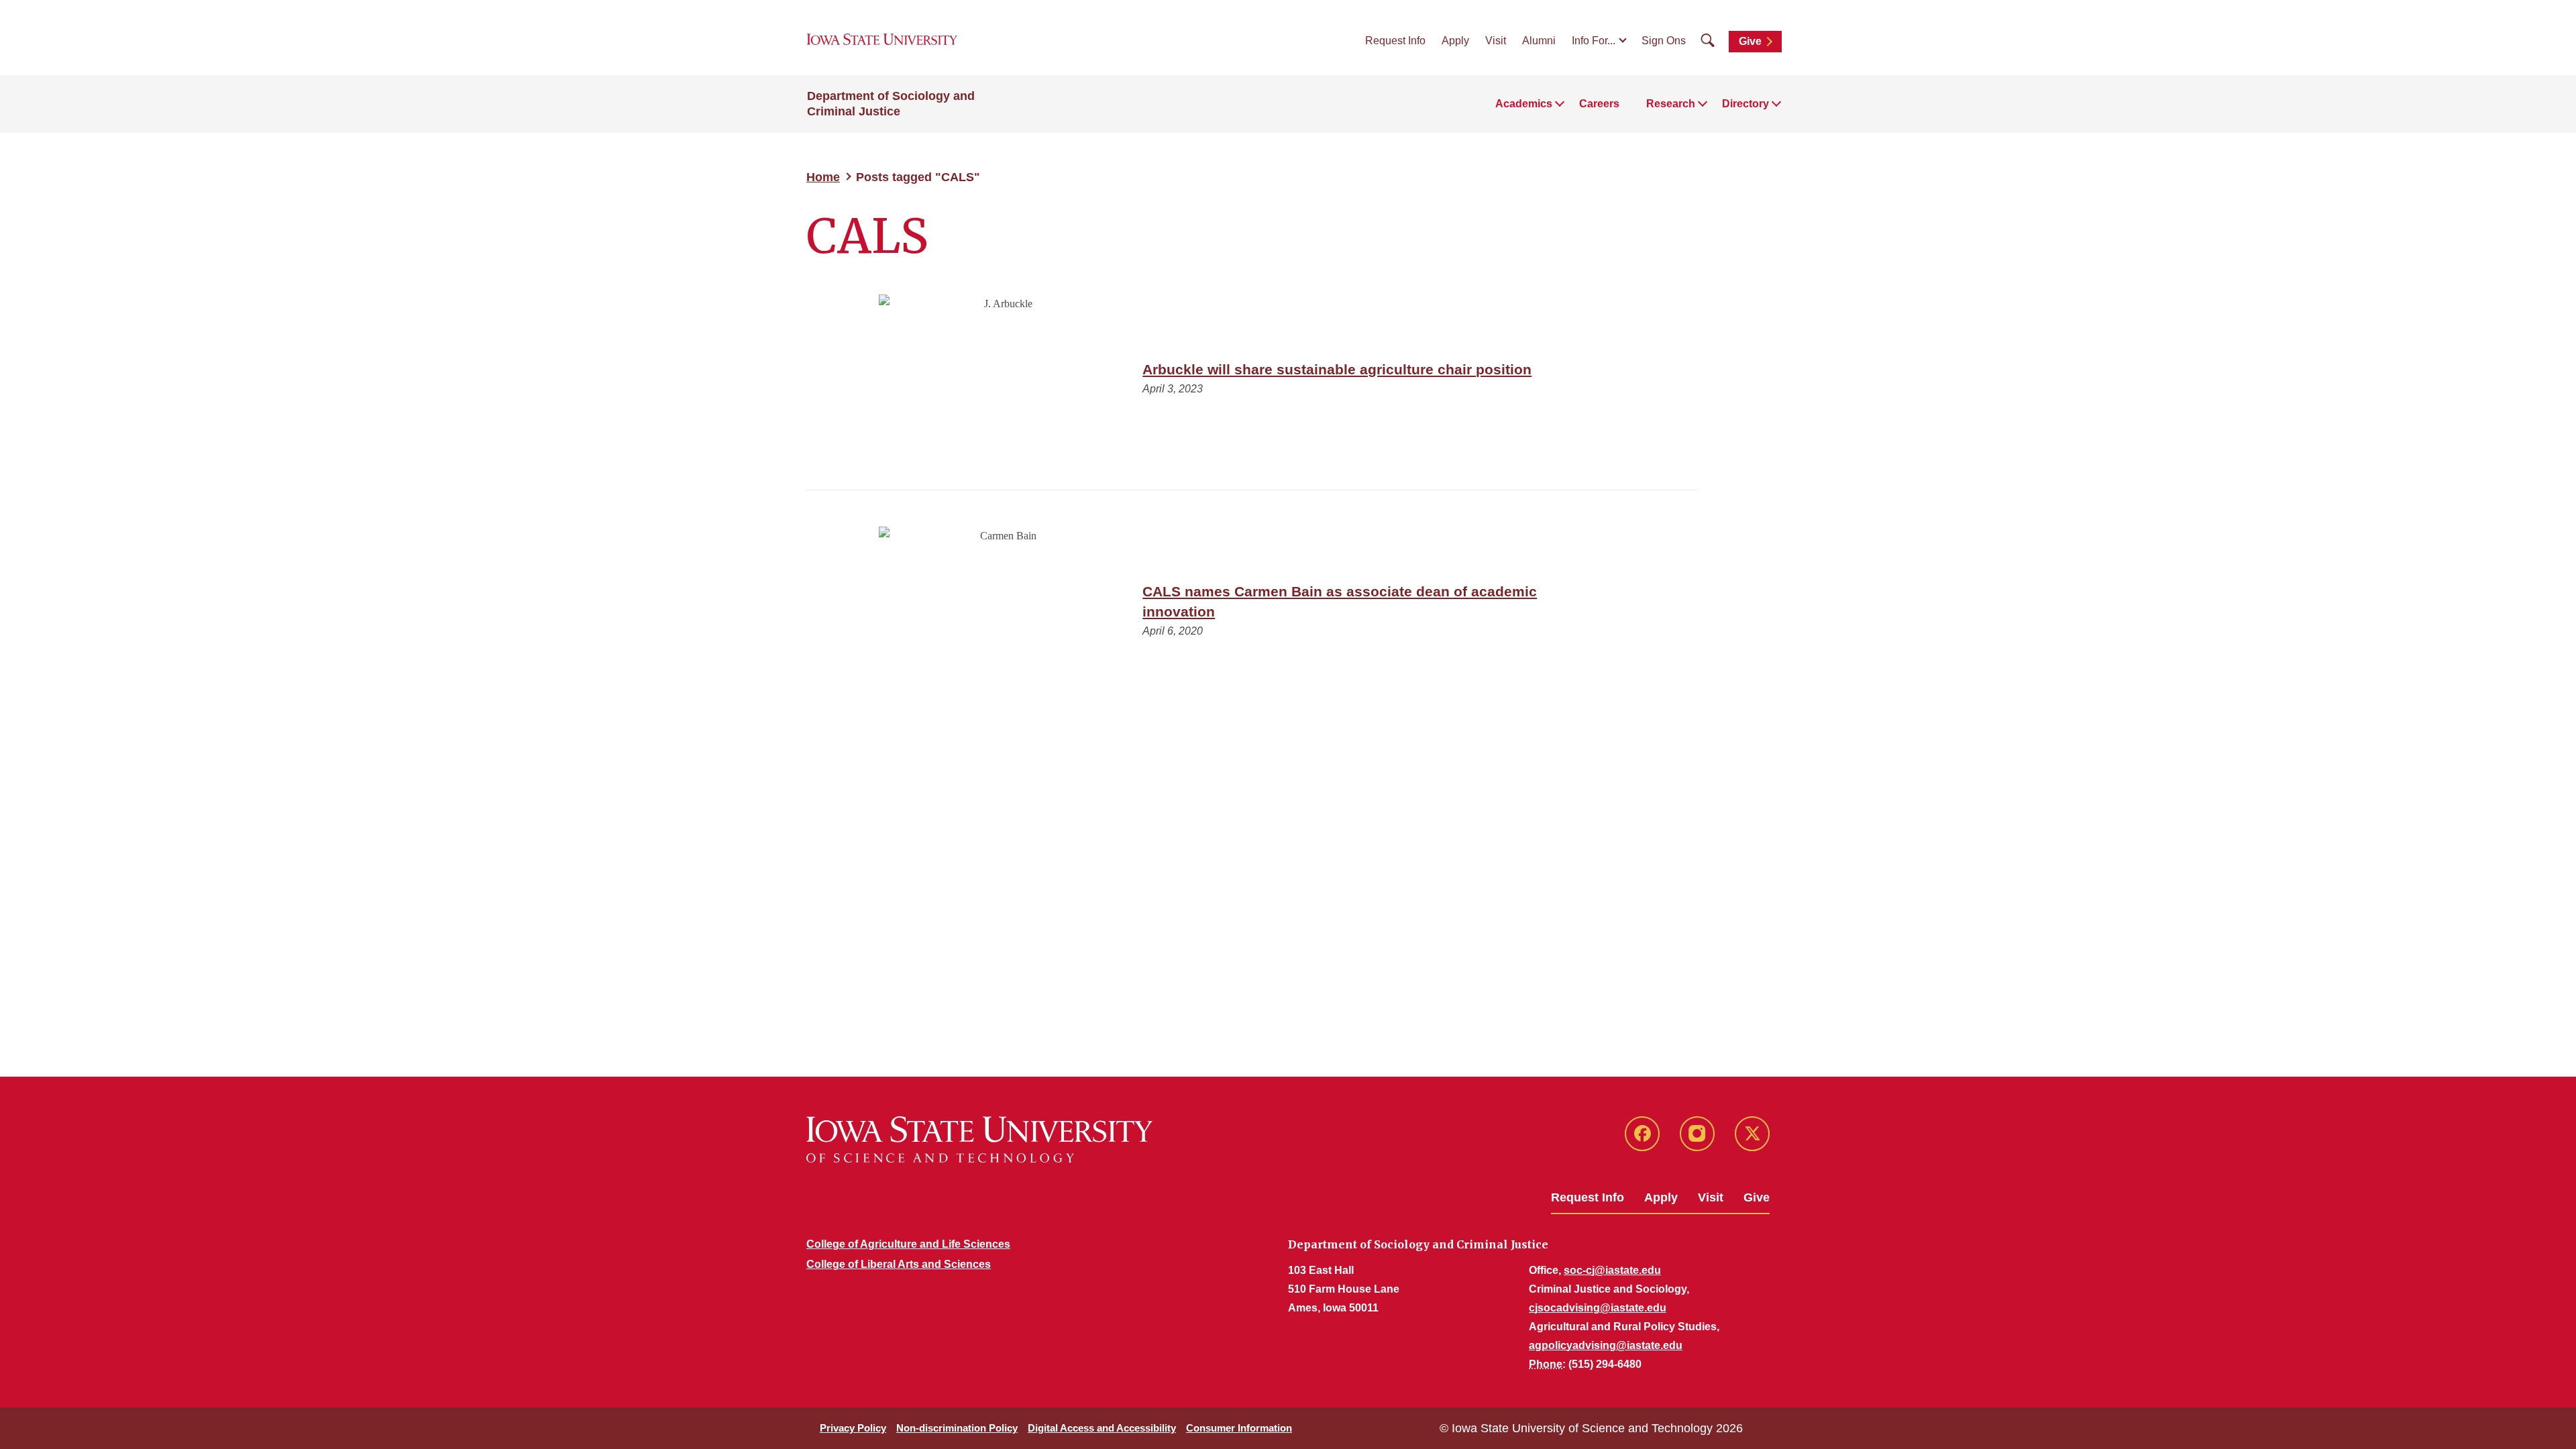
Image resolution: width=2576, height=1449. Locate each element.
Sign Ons (1664, 41)
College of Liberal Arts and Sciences (899, 1264)
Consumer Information (1239, 1428)
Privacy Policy (853, 1428)
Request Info (1395, 41)
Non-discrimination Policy (957, 1428)
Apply (1455, 41)
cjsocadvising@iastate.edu (1598, 1308)
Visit (1496, 41)
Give (1750, 41)
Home (823, 177)
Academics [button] (1524, 104)
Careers (1599, 104)
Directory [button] (1746, 104)
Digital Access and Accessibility (1102, 1428)
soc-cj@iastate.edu (1612, 1270)
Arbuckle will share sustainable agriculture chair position (1337, 369)
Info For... (1594, 41)
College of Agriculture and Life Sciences (908, 1244)
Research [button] (1671, 104)
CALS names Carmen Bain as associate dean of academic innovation (1340, 601)
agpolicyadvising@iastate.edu (1606, 1345)
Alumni (1539, 41)
